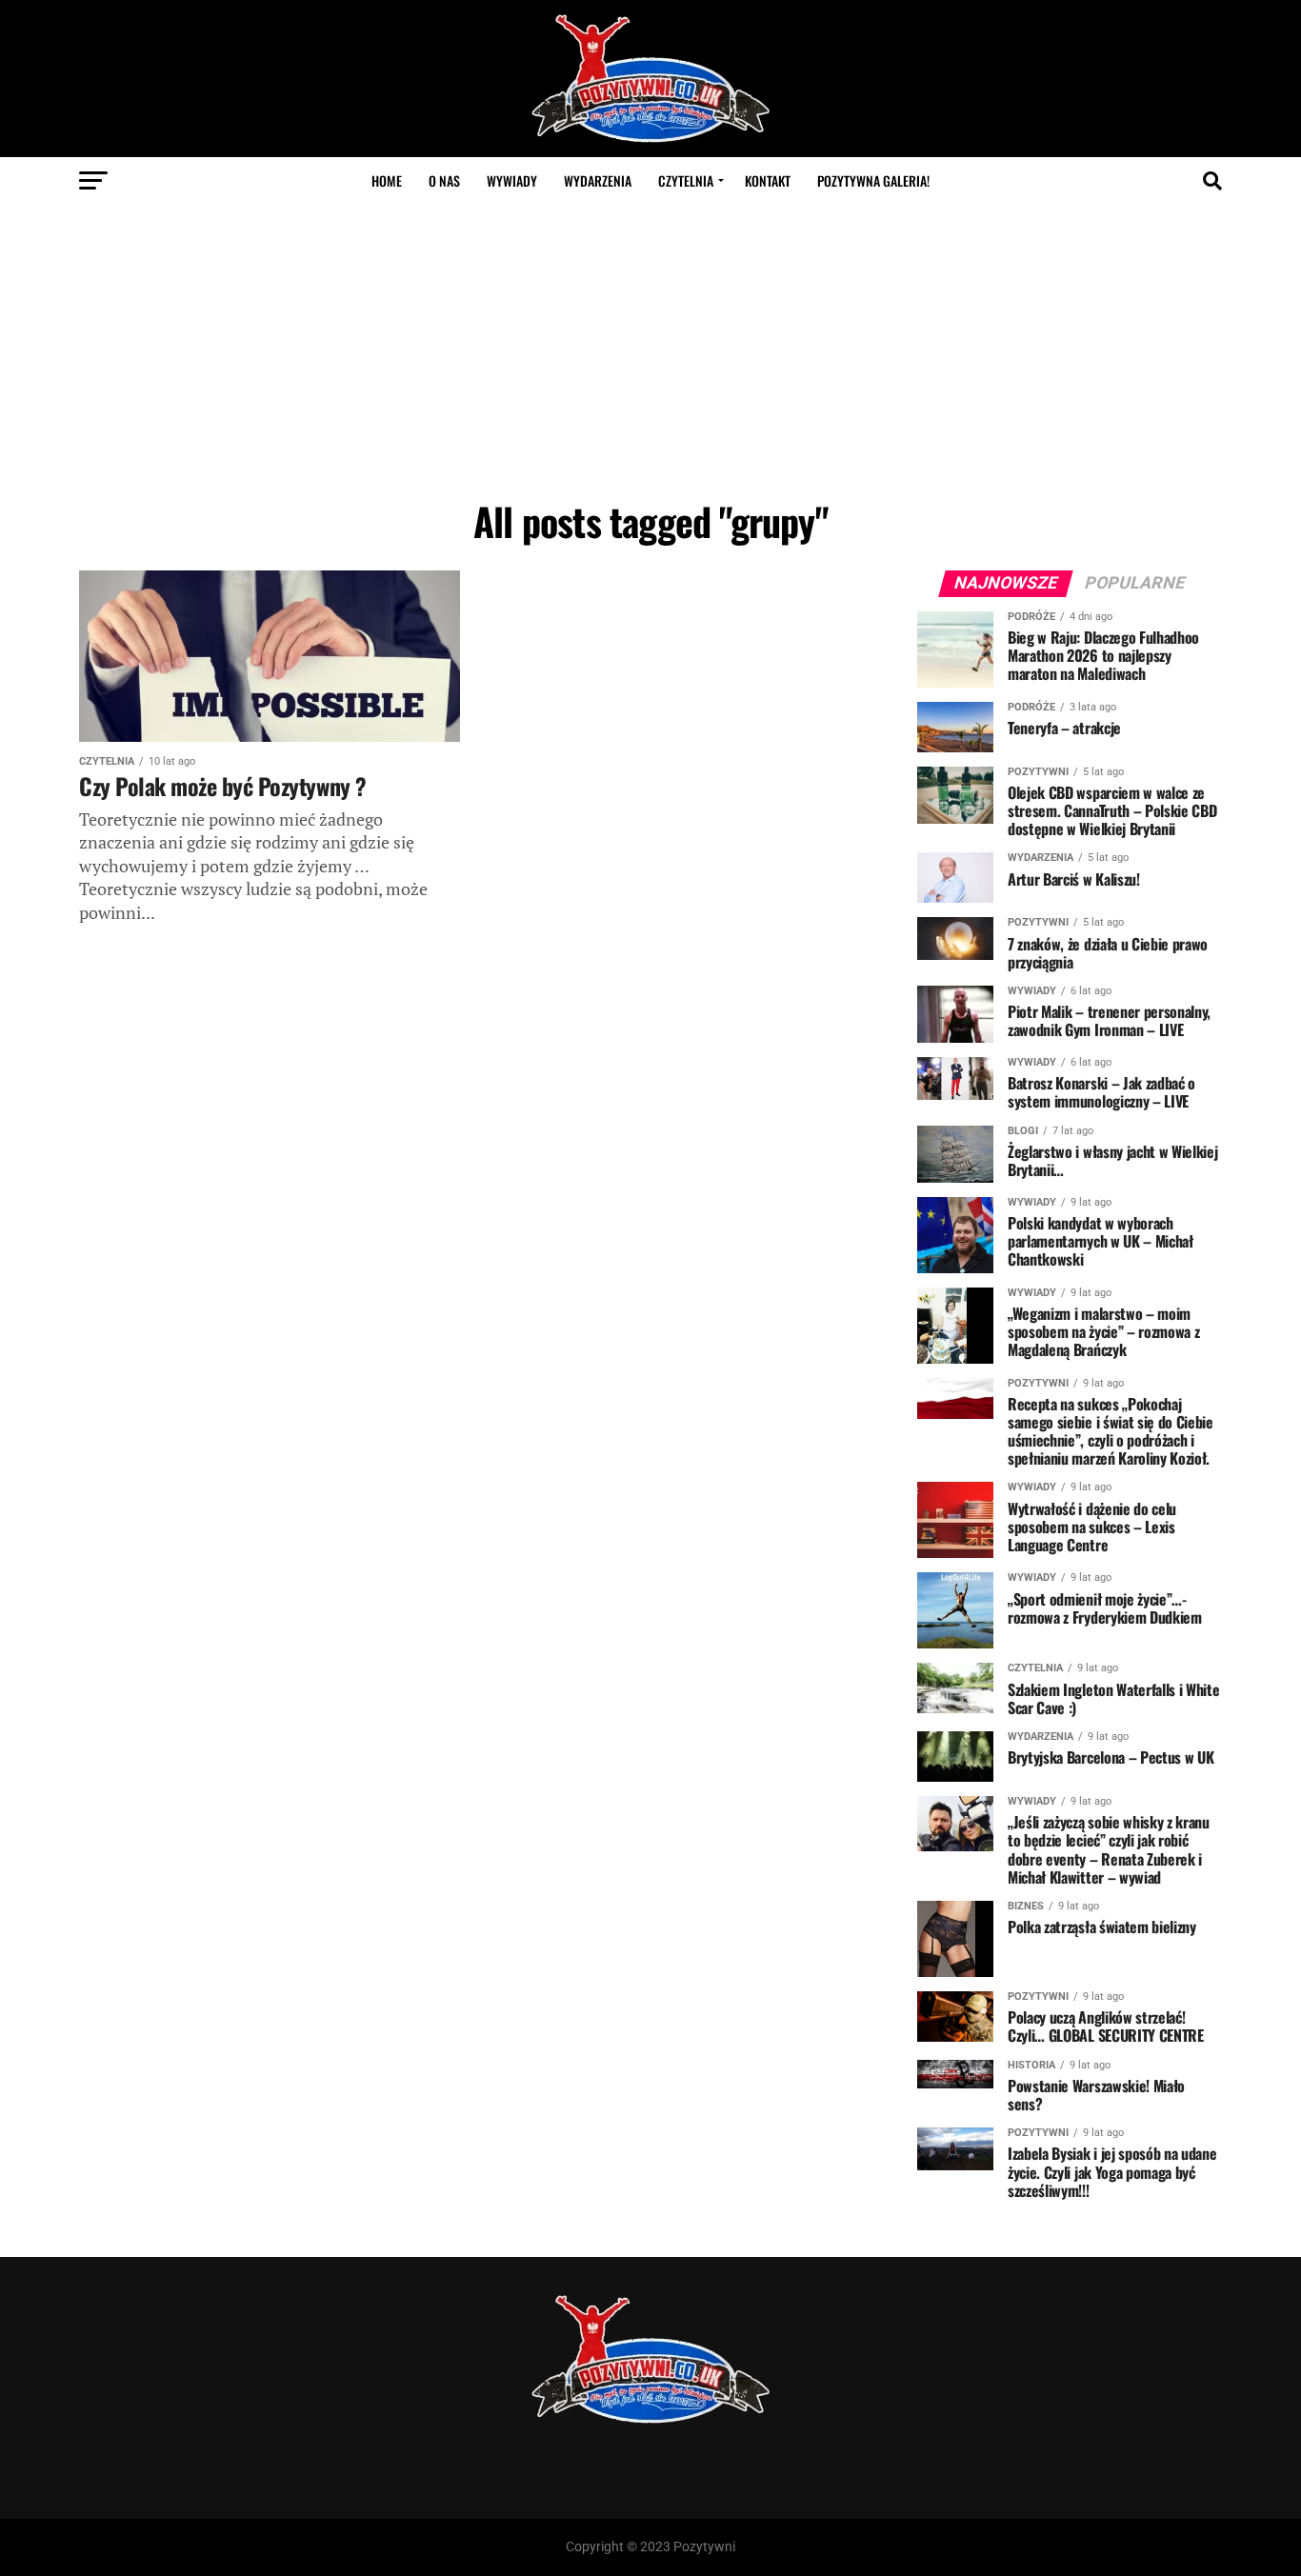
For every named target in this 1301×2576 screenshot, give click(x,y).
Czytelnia (686, 180)
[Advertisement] (650, 348)
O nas (444, 180)
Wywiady (512, 180)
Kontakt (768, 180)
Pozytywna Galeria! (873, 180)
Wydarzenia (598, 180)
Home (387, 180)
